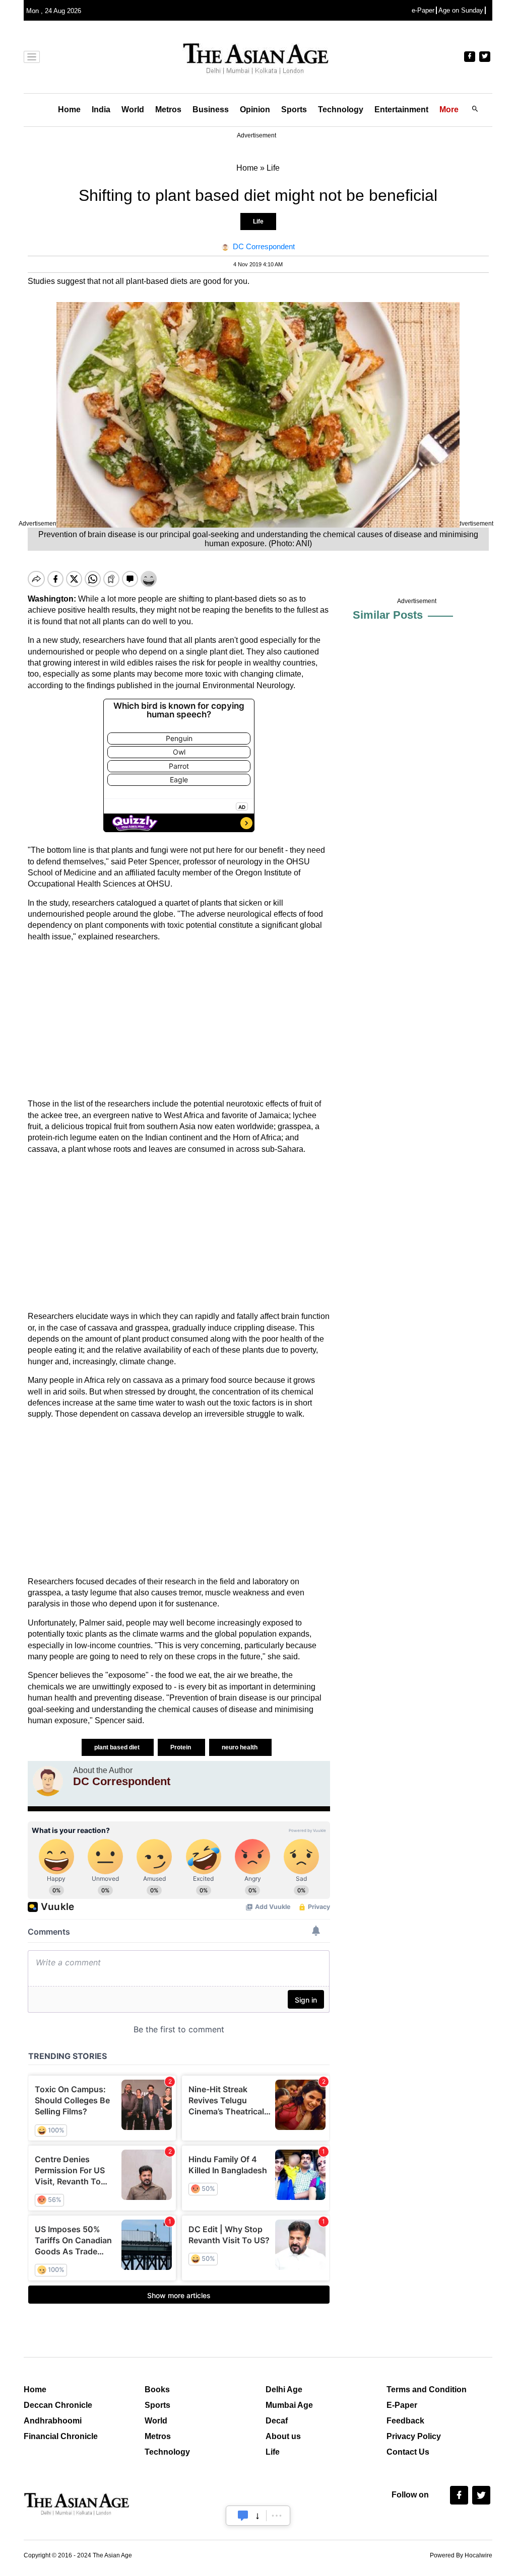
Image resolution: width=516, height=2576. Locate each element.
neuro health (240, 1747)
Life (258, 222)
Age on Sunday (461, 10)
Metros (168, 109)
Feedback (405, 2421)
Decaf (277, 2421)
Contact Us (408, 2452)
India (101, 109)
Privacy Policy (414, 2436)
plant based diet (118, 1747)
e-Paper (423, 10)
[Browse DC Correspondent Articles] (48, 1781)
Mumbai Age (289, 2405)
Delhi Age (284, 2389)
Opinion (255, 109)
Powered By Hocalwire (461, 2555)
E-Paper (402, 2405)
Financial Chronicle (61, 2436)
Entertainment (401, 109)
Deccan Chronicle (58, 2405)
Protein (181, 1747)
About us (283, 2436)
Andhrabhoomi (53, 2421)
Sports (294, 109)
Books (157, 2389)
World (133, 109)
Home (69, 109)
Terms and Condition (427, 2389)
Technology (341, 109)
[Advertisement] (179, 1020)
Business (211, 109)
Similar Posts (388, 615)
